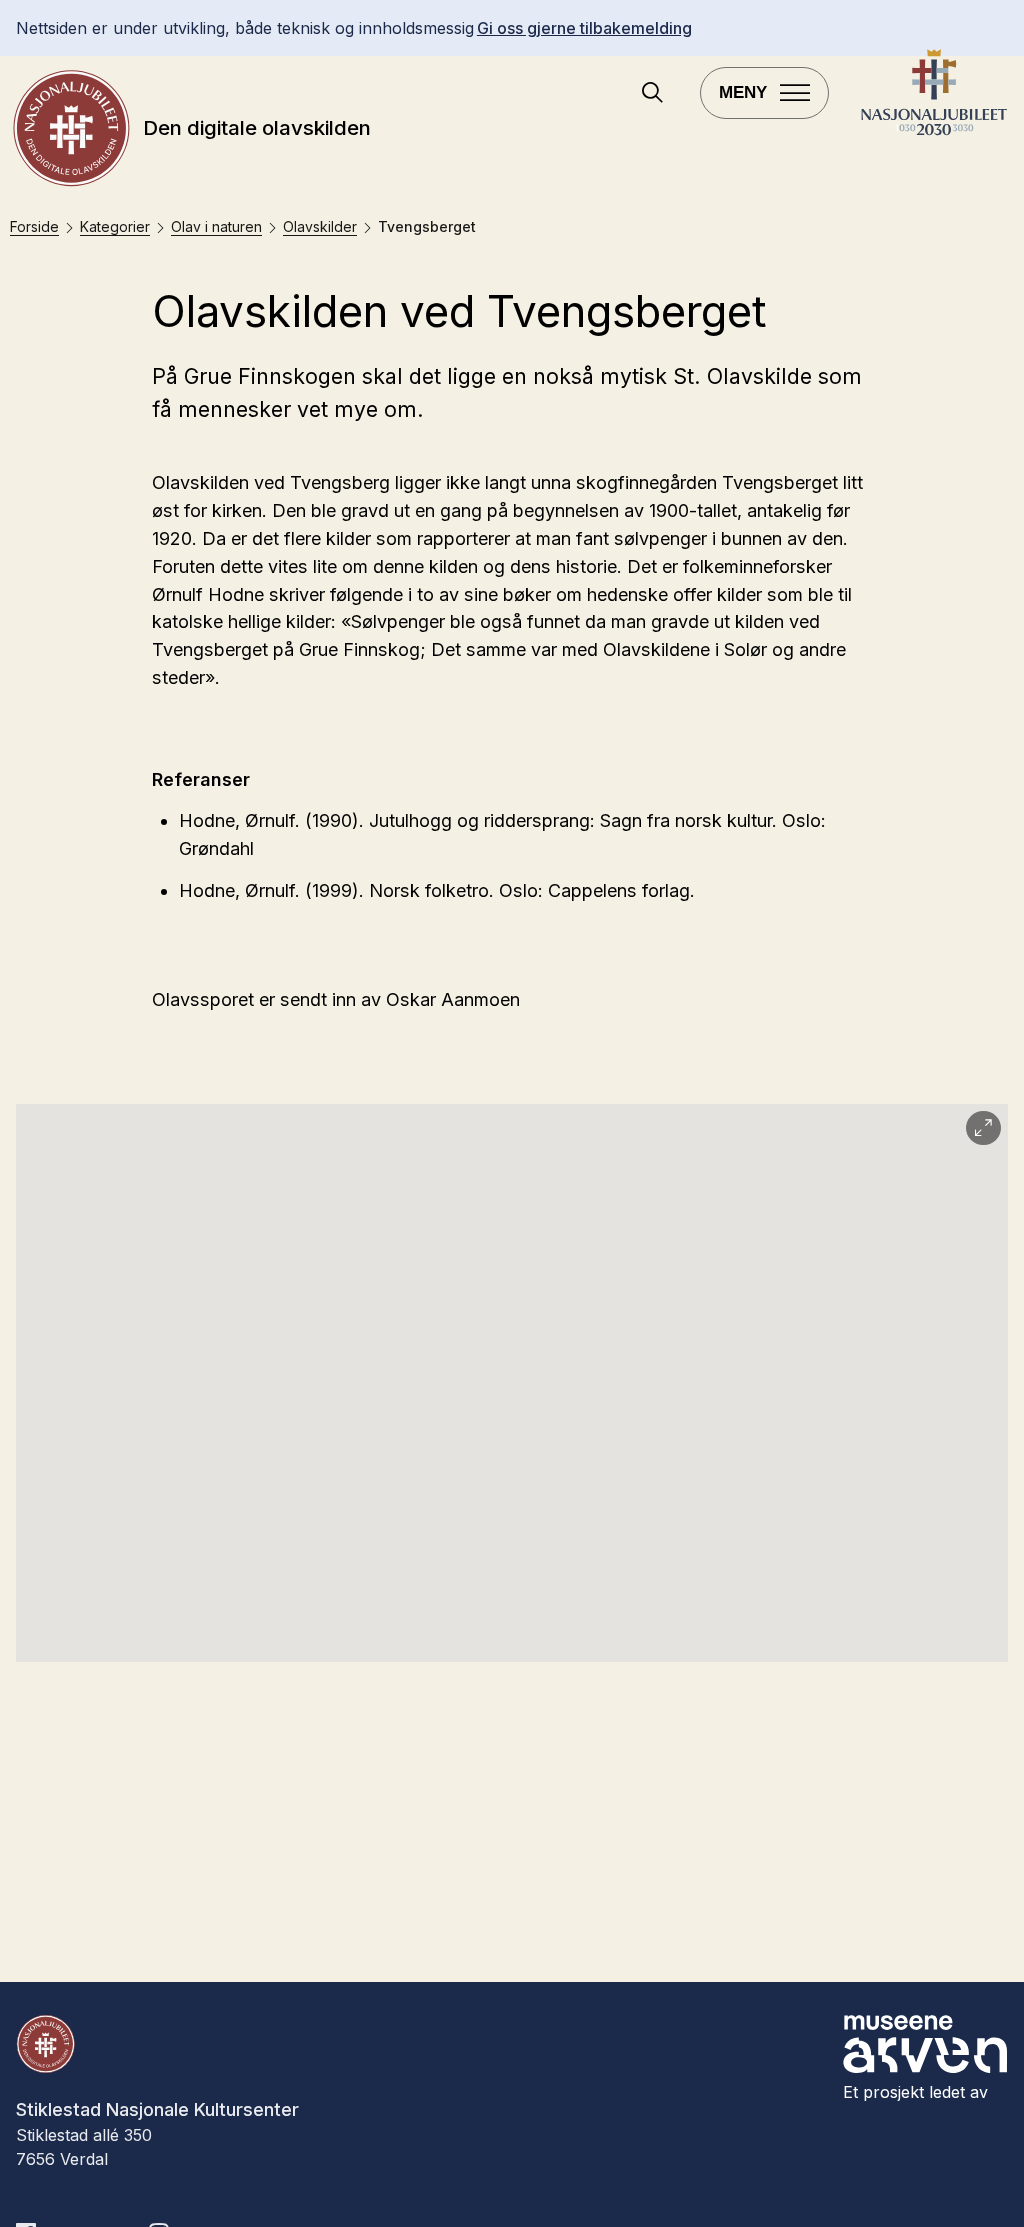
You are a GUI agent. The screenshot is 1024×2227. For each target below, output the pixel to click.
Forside (34, 226)
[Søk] (652, 94)
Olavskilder (320, 226)
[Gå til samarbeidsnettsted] (934, 132)
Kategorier (115, 226)
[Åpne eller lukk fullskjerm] (983, 1128)
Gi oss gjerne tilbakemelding (584, 28)
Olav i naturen (216, 226)
